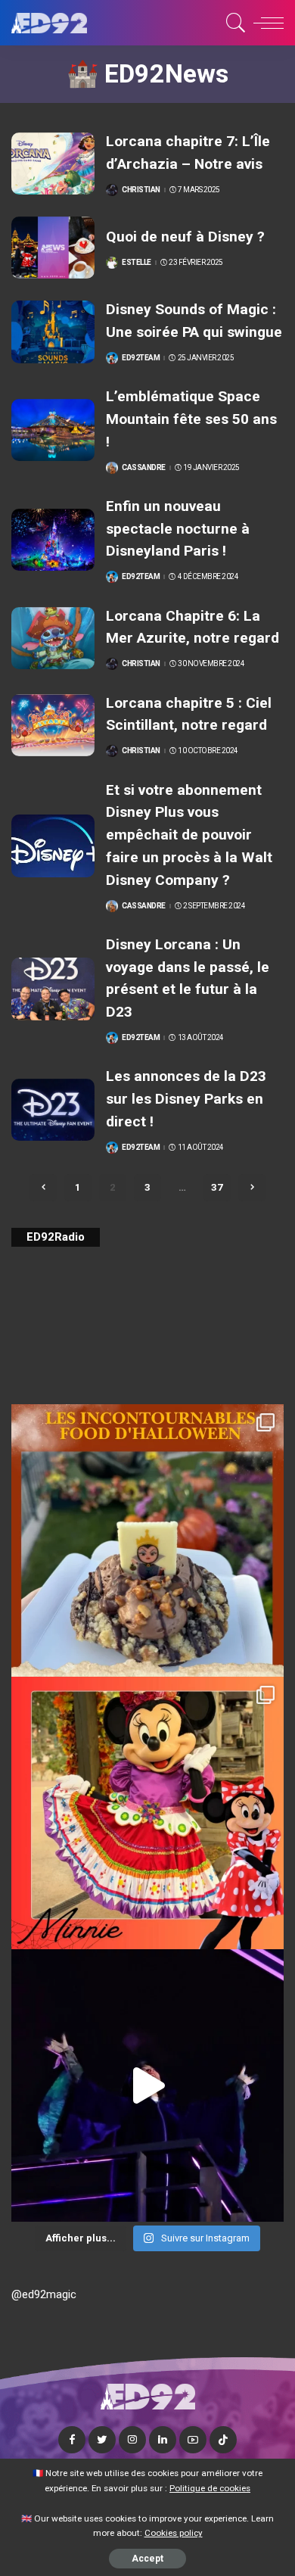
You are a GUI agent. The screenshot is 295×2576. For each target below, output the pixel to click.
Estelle (137, 263)
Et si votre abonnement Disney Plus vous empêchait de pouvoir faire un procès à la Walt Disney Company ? (189, 835)
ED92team (141, 358)
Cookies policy (174, 2533)
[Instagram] (132, 2440)
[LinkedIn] (163, 2440)
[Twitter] (102, 2440)
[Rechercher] (233, 23)
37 (217, 1187)
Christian (141, 190)
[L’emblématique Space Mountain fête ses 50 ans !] (53, 430)
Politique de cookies (210, 2488)
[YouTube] (193, 2440)
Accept (147, 2559)
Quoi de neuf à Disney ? (185, 237)
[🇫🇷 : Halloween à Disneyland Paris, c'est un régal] (147, 1540)
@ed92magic (44, 2294)
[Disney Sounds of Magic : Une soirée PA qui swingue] (53, 332)
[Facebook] (72, 2440)
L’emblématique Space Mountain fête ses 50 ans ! (191, 419)
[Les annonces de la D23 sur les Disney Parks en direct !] (53, 1110)
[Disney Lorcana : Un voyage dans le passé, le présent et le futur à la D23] (53, 989)
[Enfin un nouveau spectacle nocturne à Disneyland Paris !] (53, 540)
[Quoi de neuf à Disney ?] (53, 248)
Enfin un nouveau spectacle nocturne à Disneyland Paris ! (178, 528)
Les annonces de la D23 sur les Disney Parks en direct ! (186, 1098)
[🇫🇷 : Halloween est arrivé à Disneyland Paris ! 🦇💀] (147, 1813)
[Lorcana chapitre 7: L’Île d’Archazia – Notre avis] (53, 164)
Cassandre (144, 468)
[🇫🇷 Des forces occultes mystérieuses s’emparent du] (147, 2085)
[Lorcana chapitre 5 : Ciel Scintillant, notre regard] (53, 726)
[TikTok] (223, 2440)
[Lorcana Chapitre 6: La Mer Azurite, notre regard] (53, 639)
